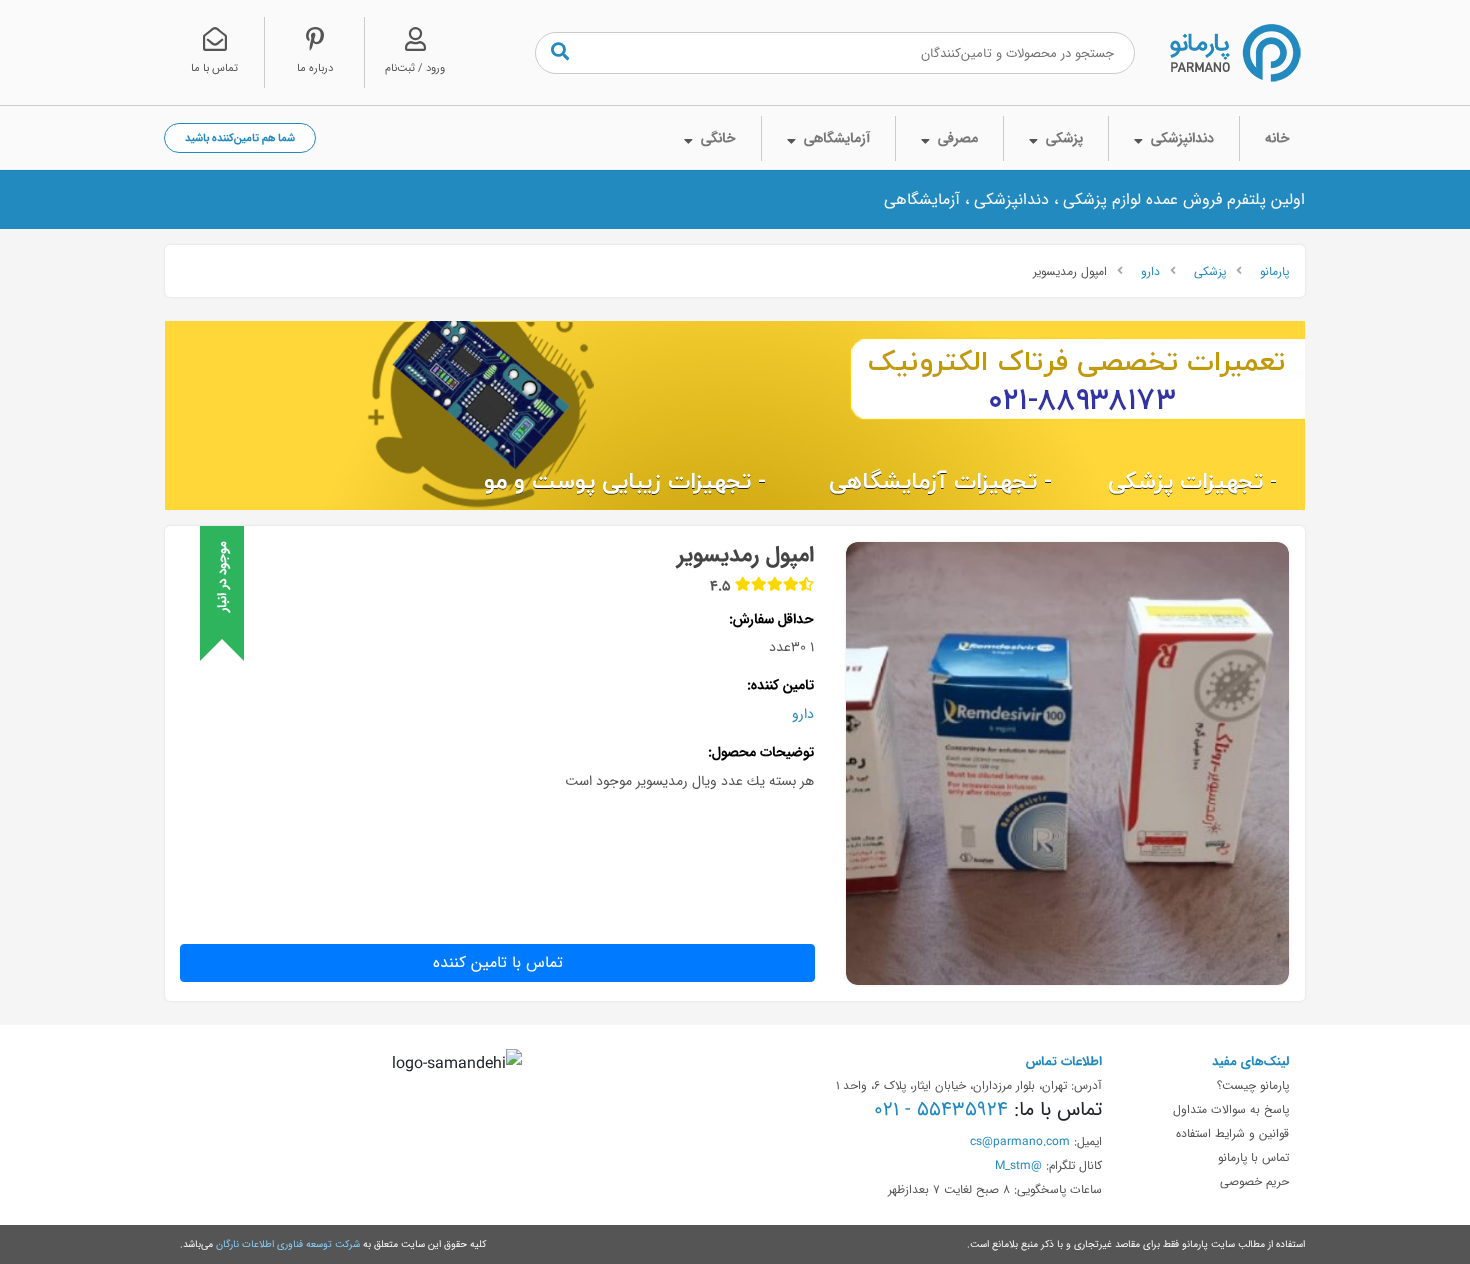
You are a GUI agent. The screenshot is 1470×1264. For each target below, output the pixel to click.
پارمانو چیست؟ (1253, 1085)
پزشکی (1210, 271)
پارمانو (1274, 271)
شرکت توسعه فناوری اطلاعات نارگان (288, 1244)
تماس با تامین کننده (498, 962)
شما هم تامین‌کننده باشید (240, 137)
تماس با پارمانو (1253, 1157)
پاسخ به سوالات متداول (1231, 1109)
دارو (1150, 271)
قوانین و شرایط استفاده (1232, 1133)
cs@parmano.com (1020, 1141)
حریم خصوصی (1254, 1181)
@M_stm (1018, 1165)
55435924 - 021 (941, 1109)
